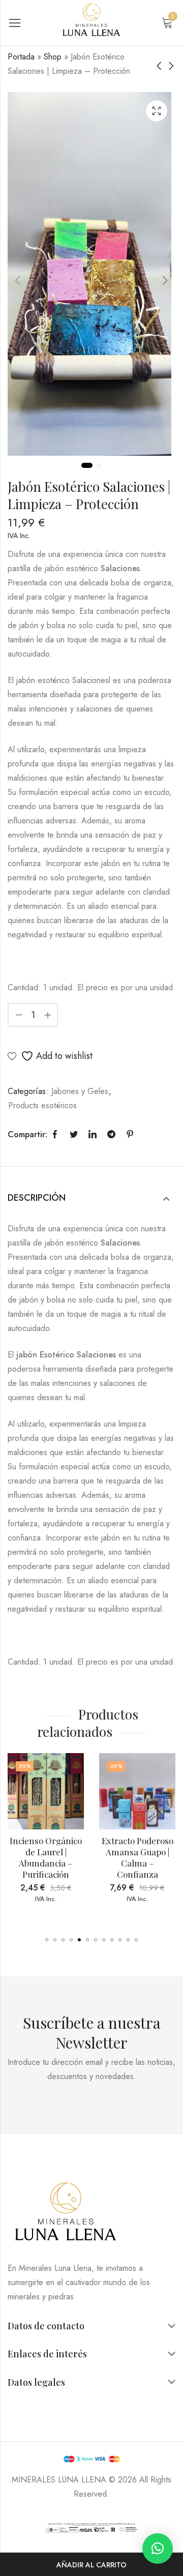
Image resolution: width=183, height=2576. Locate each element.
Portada (21, 57)
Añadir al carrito (91, 2565)
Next (165, 280)
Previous (18, 280)
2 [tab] (99, 465)
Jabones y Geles (80, 1091)
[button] (47, 1940)
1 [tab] (87, 465)
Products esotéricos (42, 1105)
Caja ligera (157, 111)
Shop (53, 57)
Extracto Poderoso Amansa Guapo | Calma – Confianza (78, 1857)
